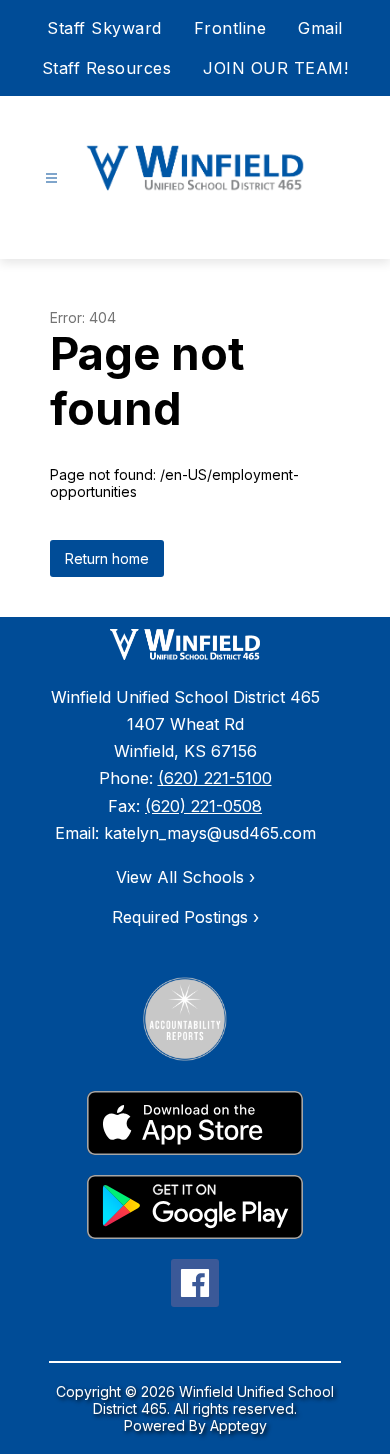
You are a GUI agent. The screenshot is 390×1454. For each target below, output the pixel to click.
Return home (107, 558)
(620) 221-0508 (203, 806)
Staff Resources (107, 68)
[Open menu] (51, 178)
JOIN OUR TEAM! (275, 68)
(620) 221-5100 (215, 778)
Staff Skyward (104, 28)
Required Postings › (185, 917)
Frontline (230, 28)
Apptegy (238, 1425)
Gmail (320, 28)
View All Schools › (185, 877)
